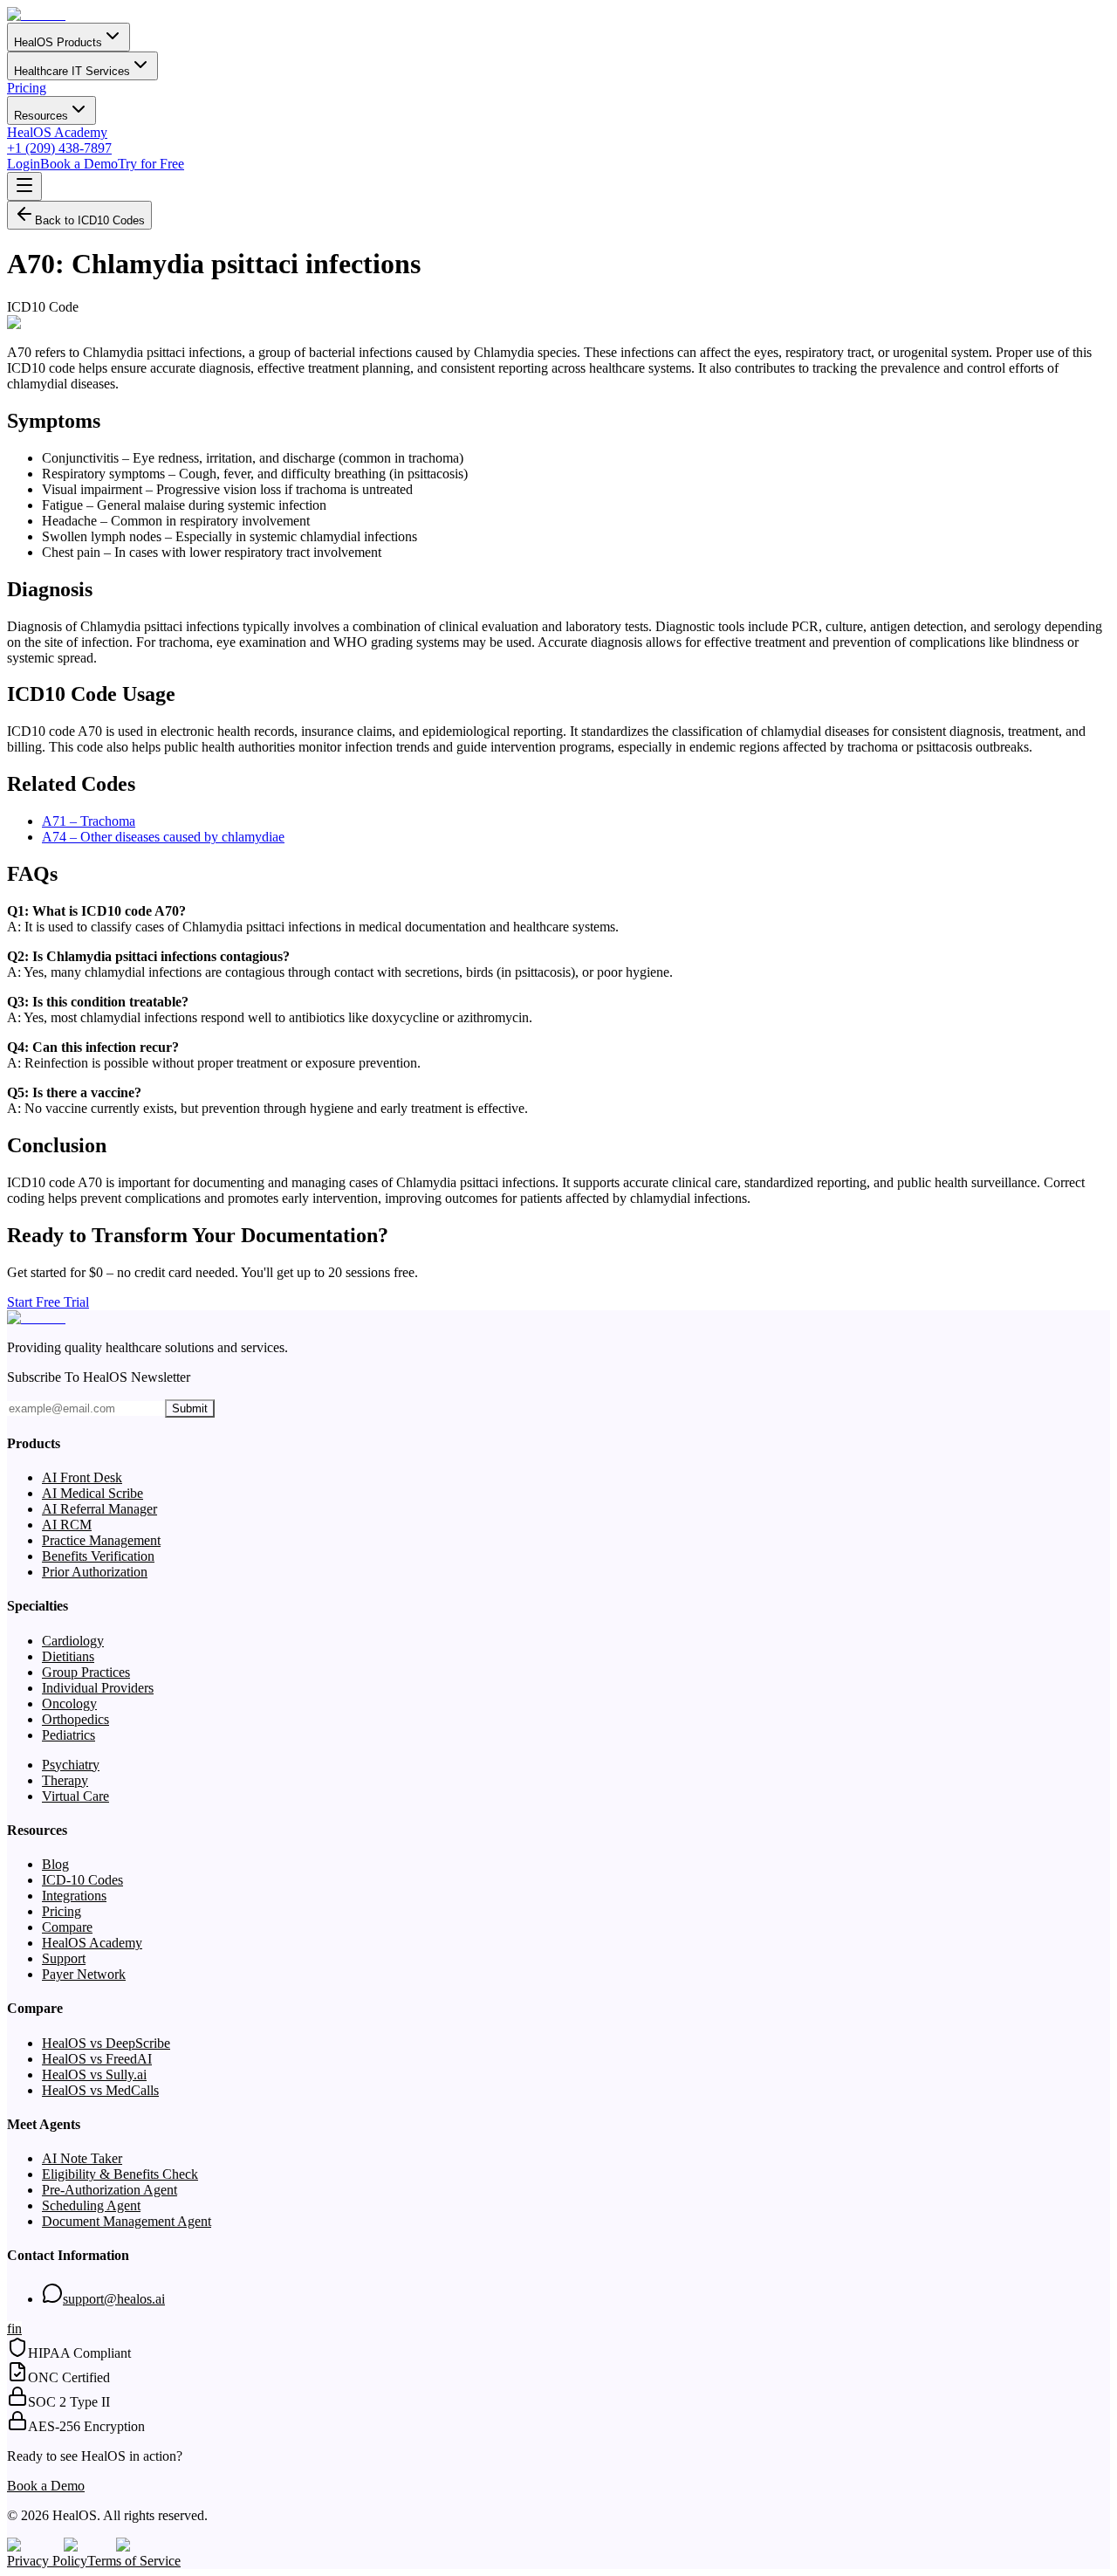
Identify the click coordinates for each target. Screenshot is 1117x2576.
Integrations (74, 1896)
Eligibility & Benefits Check (120, 2174)
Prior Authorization (95, 1572)
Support (64, 1958)
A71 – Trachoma (89, 821)
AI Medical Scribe (93, 1493)
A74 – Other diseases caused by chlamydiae (163, 837)
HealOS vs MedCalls (100, 2090)
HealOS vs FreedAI (97, 2059)
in (17, 2329)
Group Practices (86, 1672)
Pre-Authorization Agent (110, 2190)
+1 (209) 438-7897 (59, 148)
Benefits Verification (98, 1556)
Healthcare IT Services (72, 71)
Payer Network (84, 1974)
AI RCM (67, 1525)
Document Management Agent (127, 2221)
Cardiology (73, 1641)
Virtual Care (75, 1796)
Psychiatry (71, 1765)
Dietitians (68, 1656)
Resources (41, 116)
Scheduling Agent (91, 2205)
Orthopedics (75, 1719)
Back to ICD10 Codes (90, 220)
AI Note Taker (82, 2158)
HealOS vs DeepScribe (106, 2043)
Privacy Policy (47, 2561)
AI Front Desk (82, 1477)
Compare (67, 1927)
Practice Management (101, 1540)
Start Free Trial (48, 1302)
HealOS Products (58, 42)
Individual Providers (98, 1688)
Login (24, 164)
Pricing (27, 88)
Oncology (69, 1704)
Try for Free (151, 164)
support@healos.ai (114, 2299)
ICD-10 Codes (82, 1880)
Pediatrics (69, 1735)
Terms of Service (134, 2561)
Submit (190, 1408)
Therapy (65, 1780)
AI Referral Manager (99, 1509)
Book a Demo (79, 164)
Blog (55, 1864)
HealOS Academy (57, 132)
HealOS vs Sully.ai (94, 2075)
